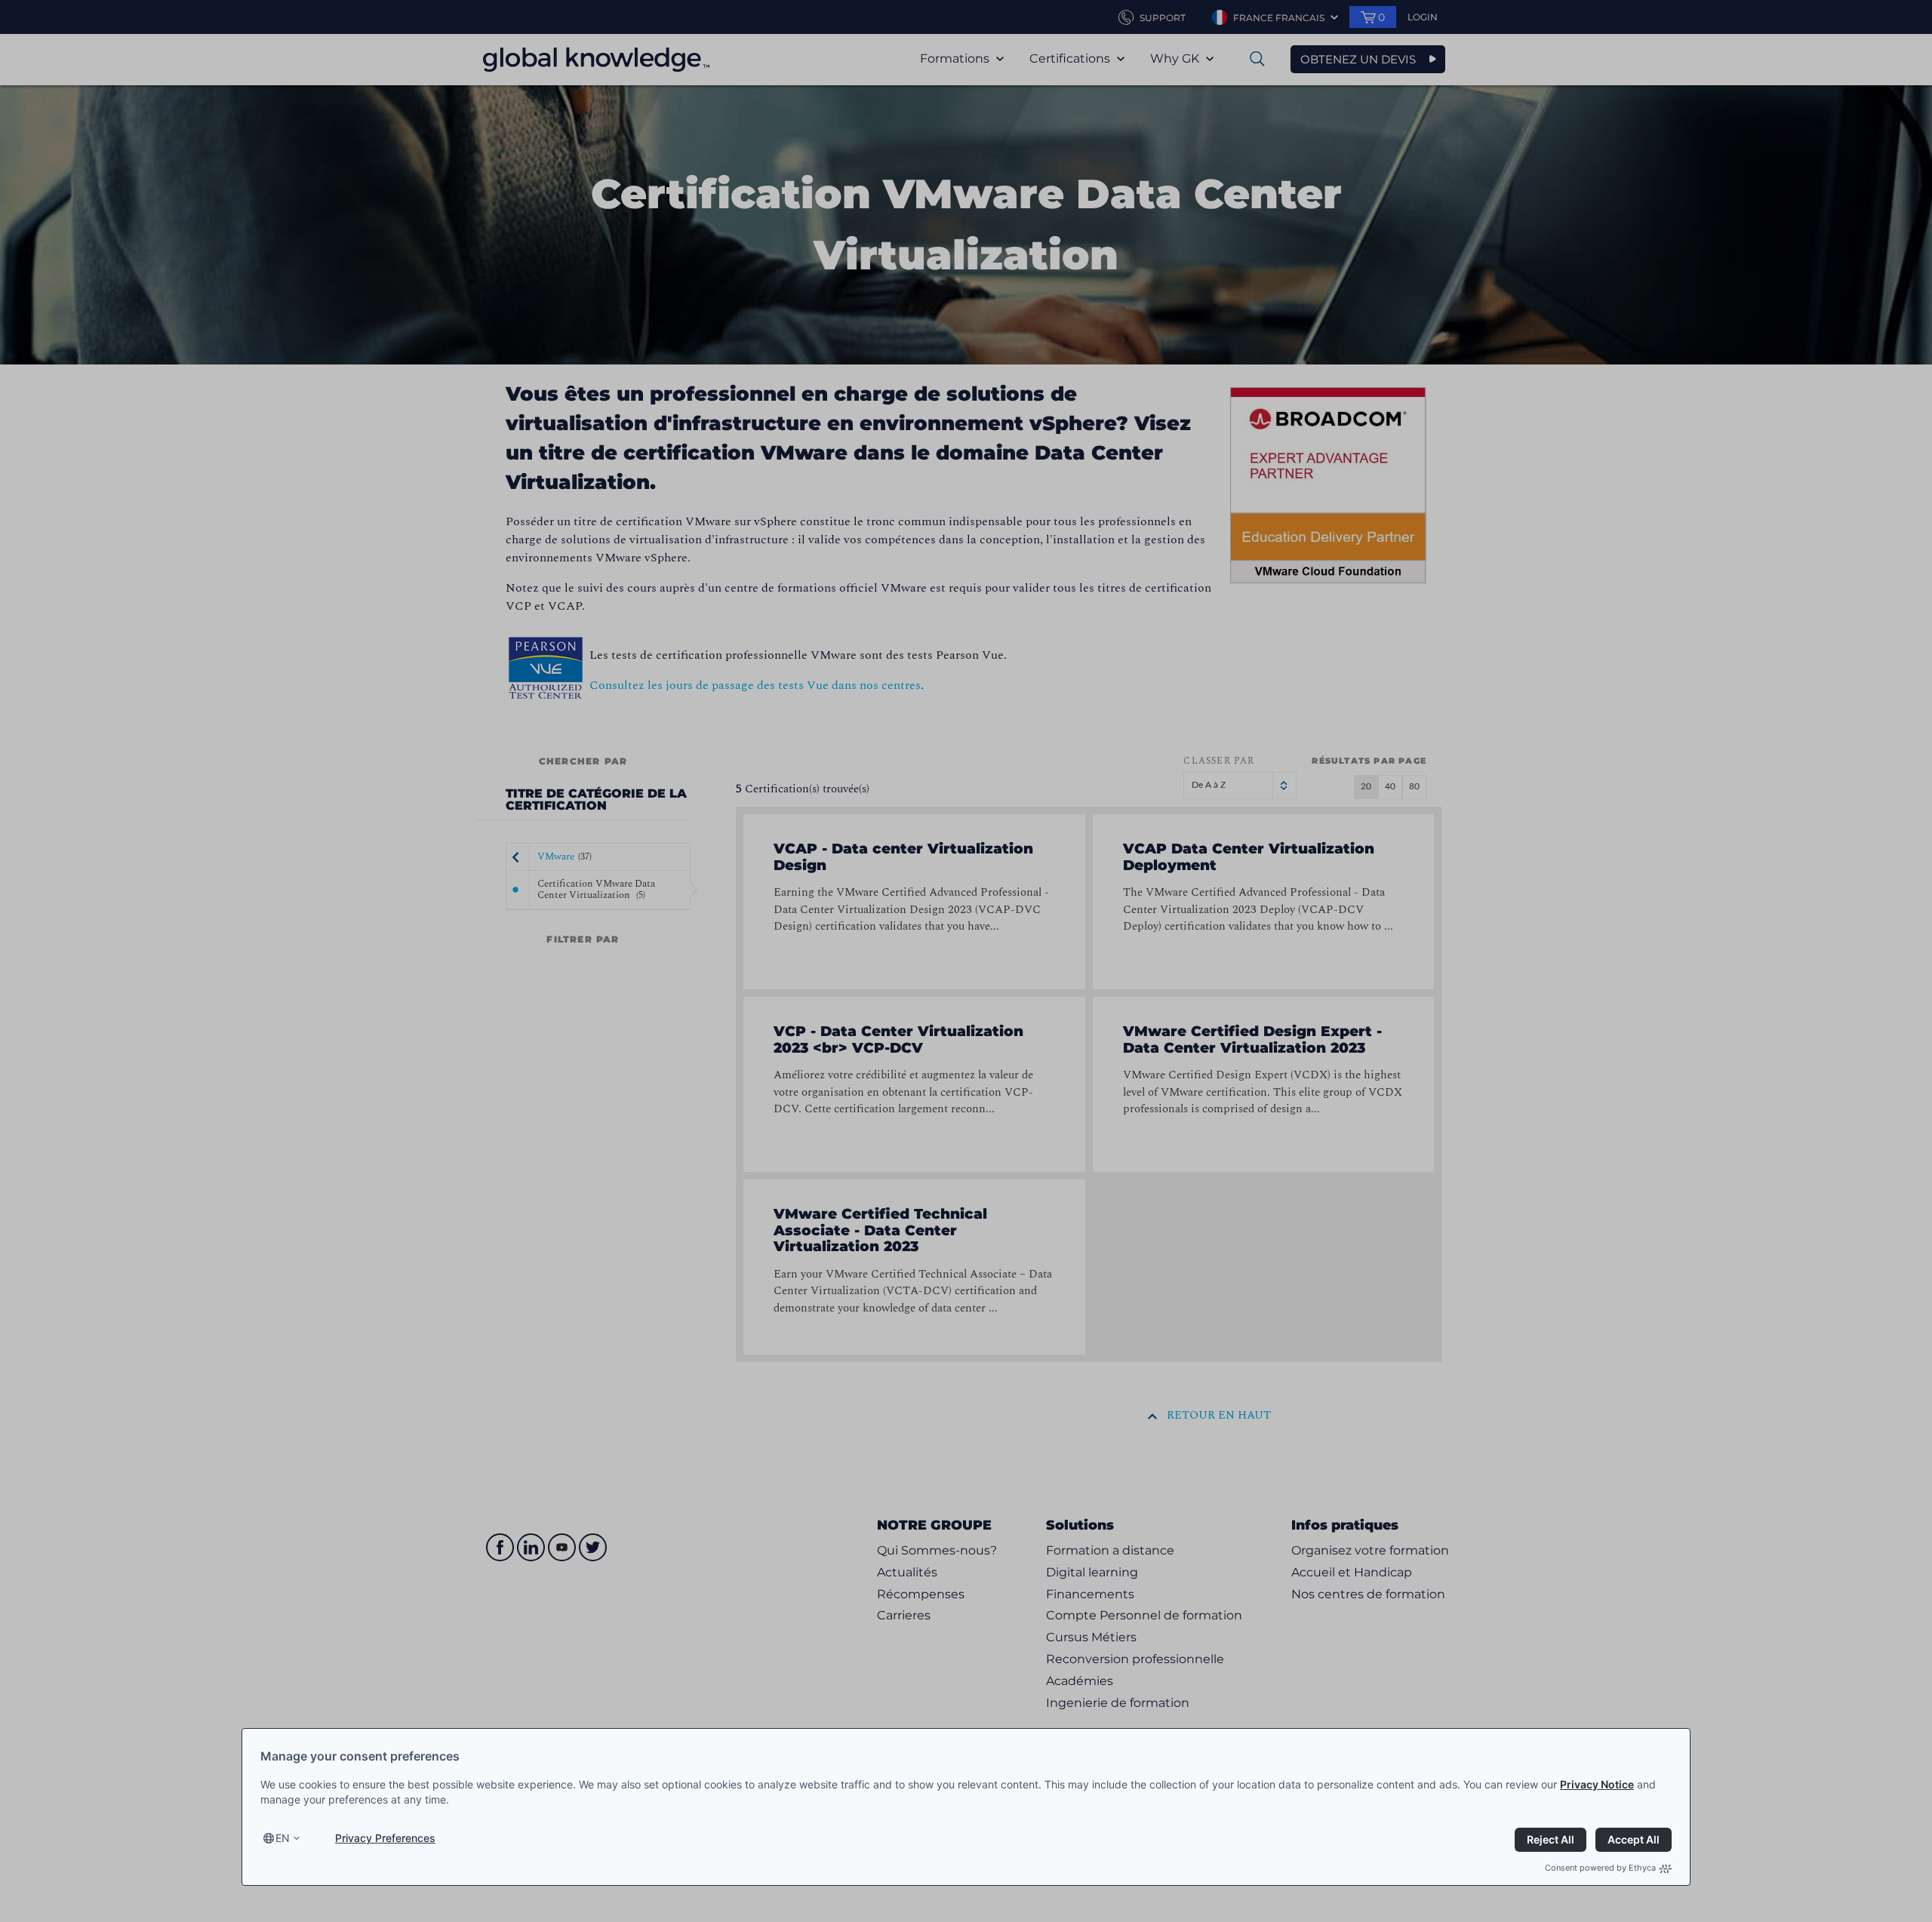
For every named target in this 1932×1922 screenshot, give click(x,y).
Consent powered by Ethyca (1600, 1868)
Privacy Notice (1597, 1784)
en (283, 1838)
